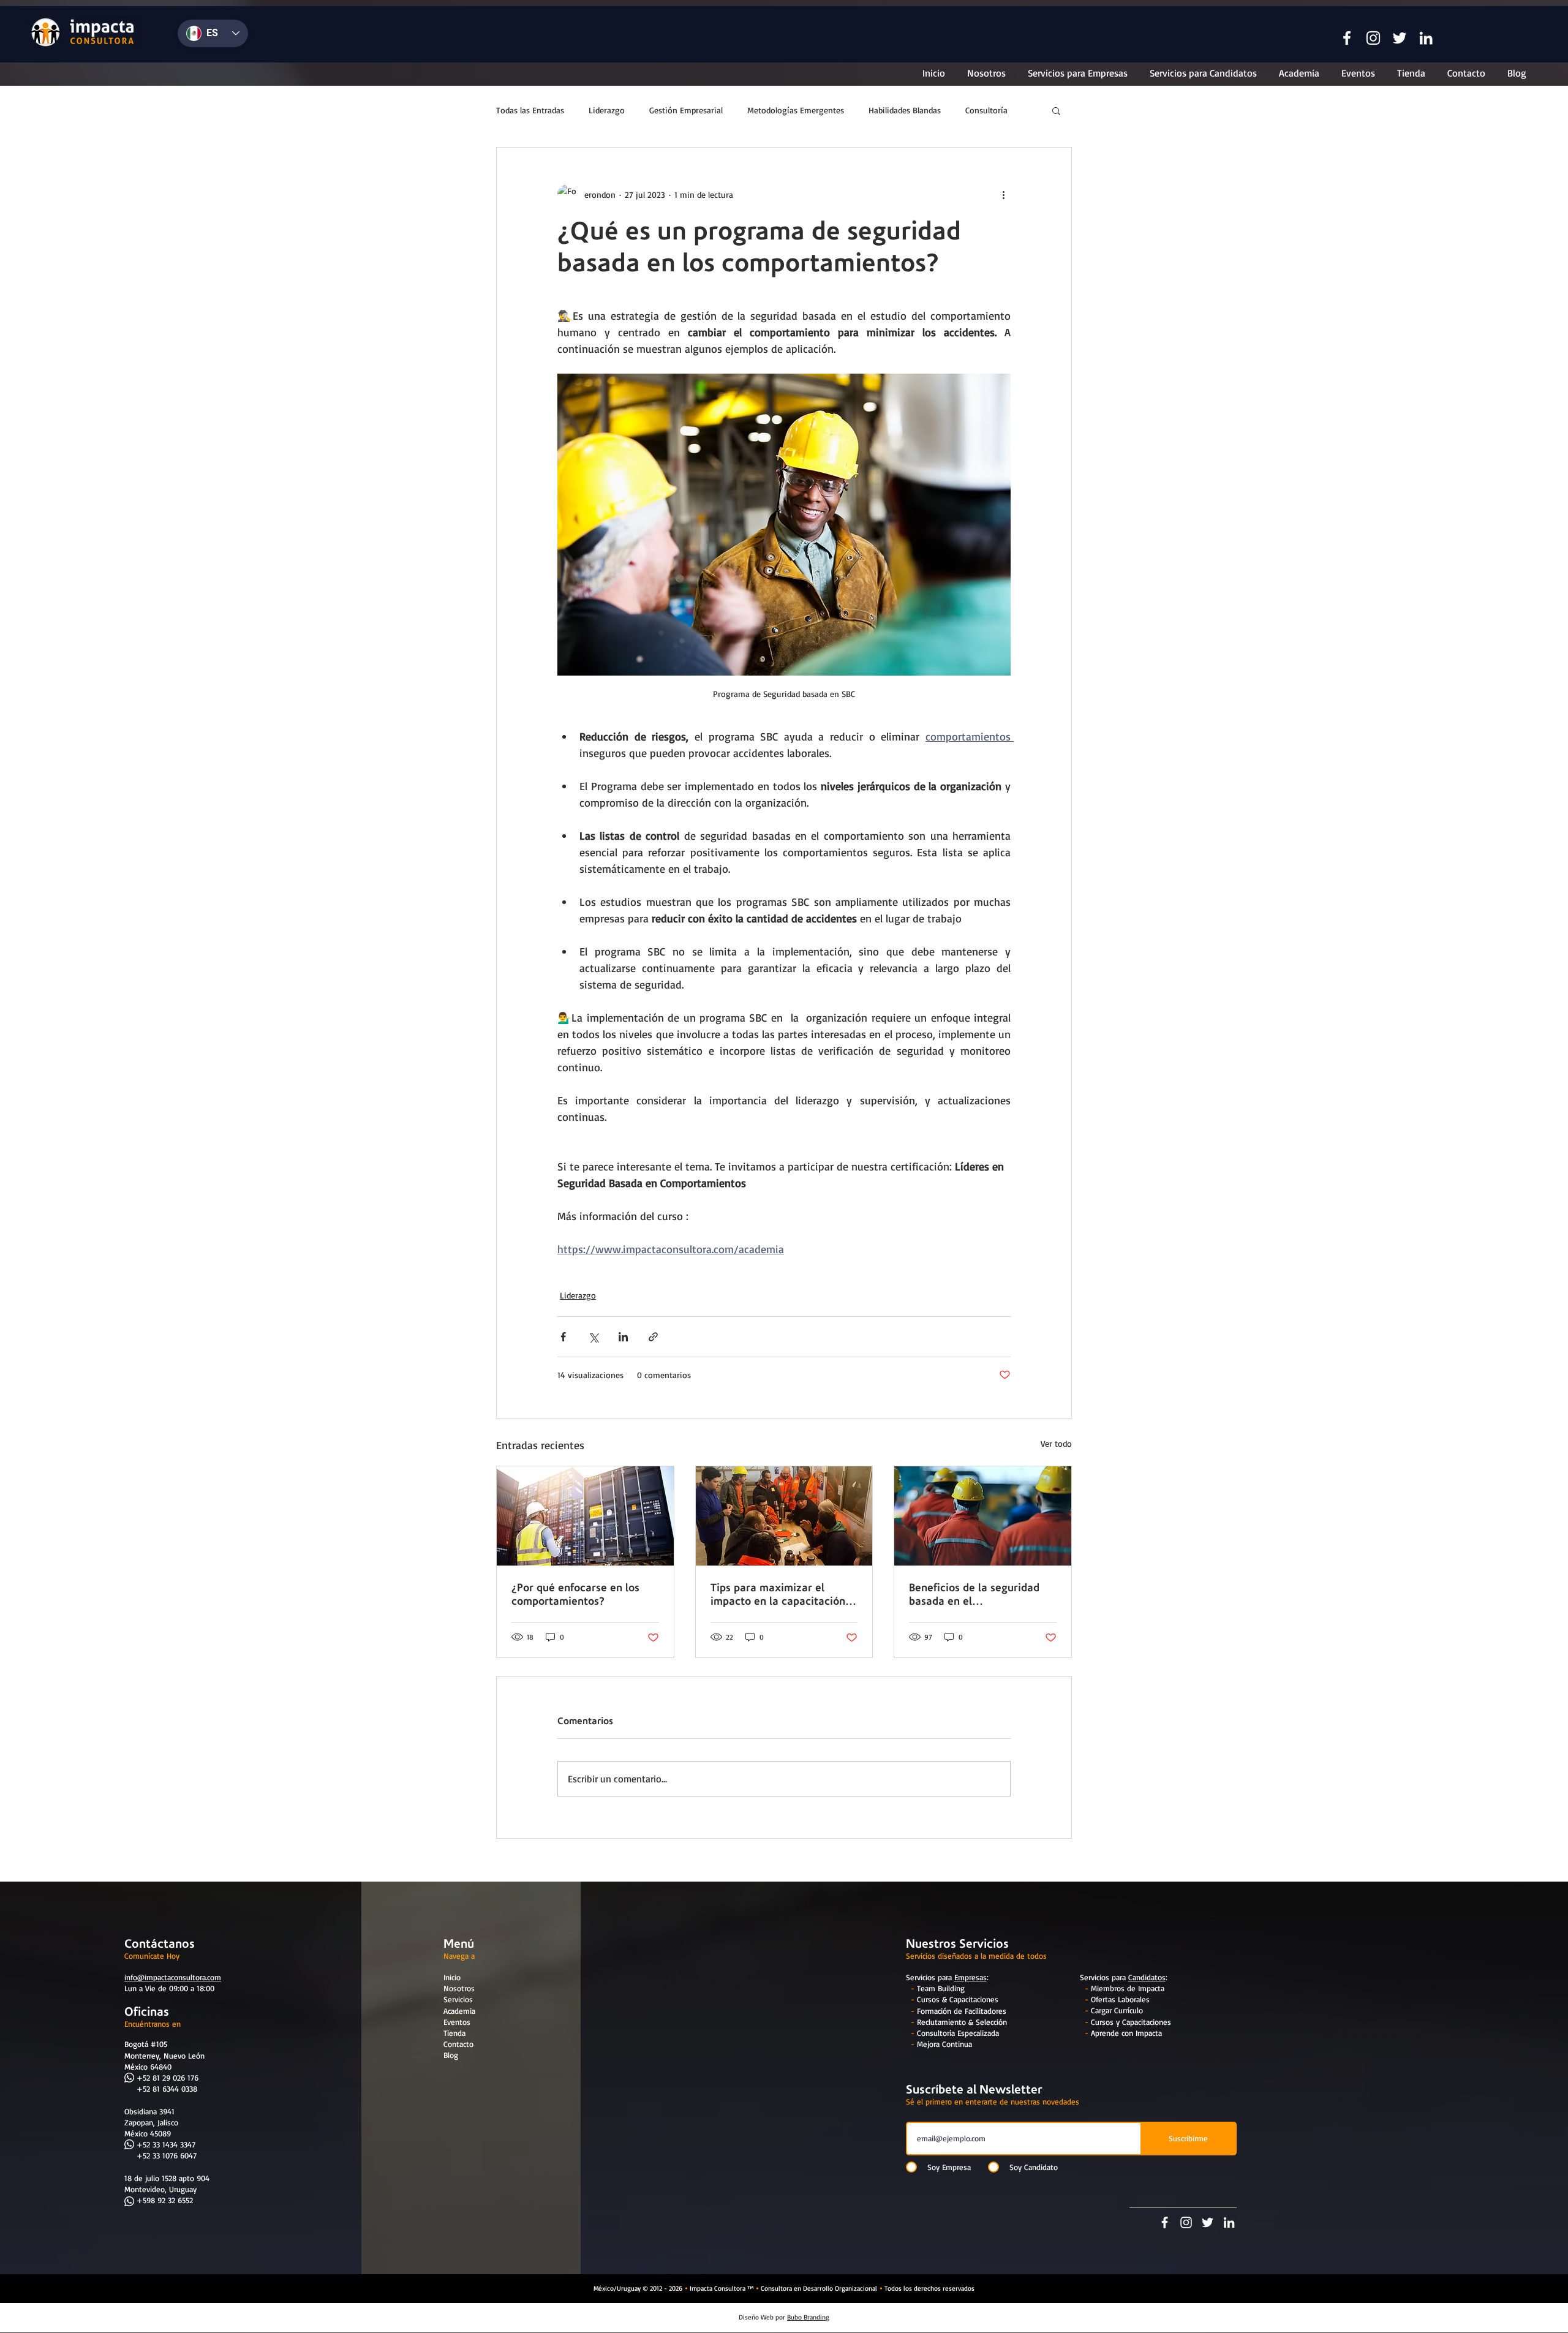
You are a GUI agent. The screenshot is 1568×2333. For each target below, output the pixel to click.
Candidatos (1147, 1977)
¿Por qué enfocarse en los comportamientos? (575, 1594)
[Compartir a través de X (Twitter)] (593, 1337)
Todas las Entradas (530, 110)
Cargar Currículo (1117, 2010)
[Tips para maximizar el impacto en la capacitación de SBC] (784, 1516)
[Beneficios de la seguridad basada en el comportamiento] (983, 1516)
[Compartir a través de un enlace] (653, 1337)
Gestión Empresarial (686, 110)
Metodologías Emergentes (796, 110)
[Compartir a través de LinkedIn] (623, 1337)
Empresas (971, 1977)
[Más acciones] (1003, 194)
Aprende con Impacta (1126, 2033)
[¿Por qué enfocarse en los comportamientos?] (585, 1516)
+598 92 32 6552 (165, 2200)
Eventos (457, 2022)
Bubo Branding (808, 2317)
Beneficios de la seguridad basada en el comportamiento (974, 1594)
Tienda (454, 2033)
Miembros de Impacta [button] (1128, 1988)
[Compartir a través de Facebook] (563, 1337)
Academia (459, 2011)
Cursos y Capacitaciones (1131, 2022)
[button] (1347, 38)
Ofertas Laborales (1120, 1999)
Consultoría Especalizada (958, 2033)
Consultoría (986, 110)
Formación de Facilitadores (962, 2011)
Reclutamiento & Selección (962, 2022)
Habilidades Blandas (905, 110)
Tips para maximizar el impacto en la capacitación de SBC (778, 1594)
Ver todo (1056, 1443)
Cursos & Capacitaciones (958, 1999)
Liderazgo (607, 110)
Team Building (941, 1988)
